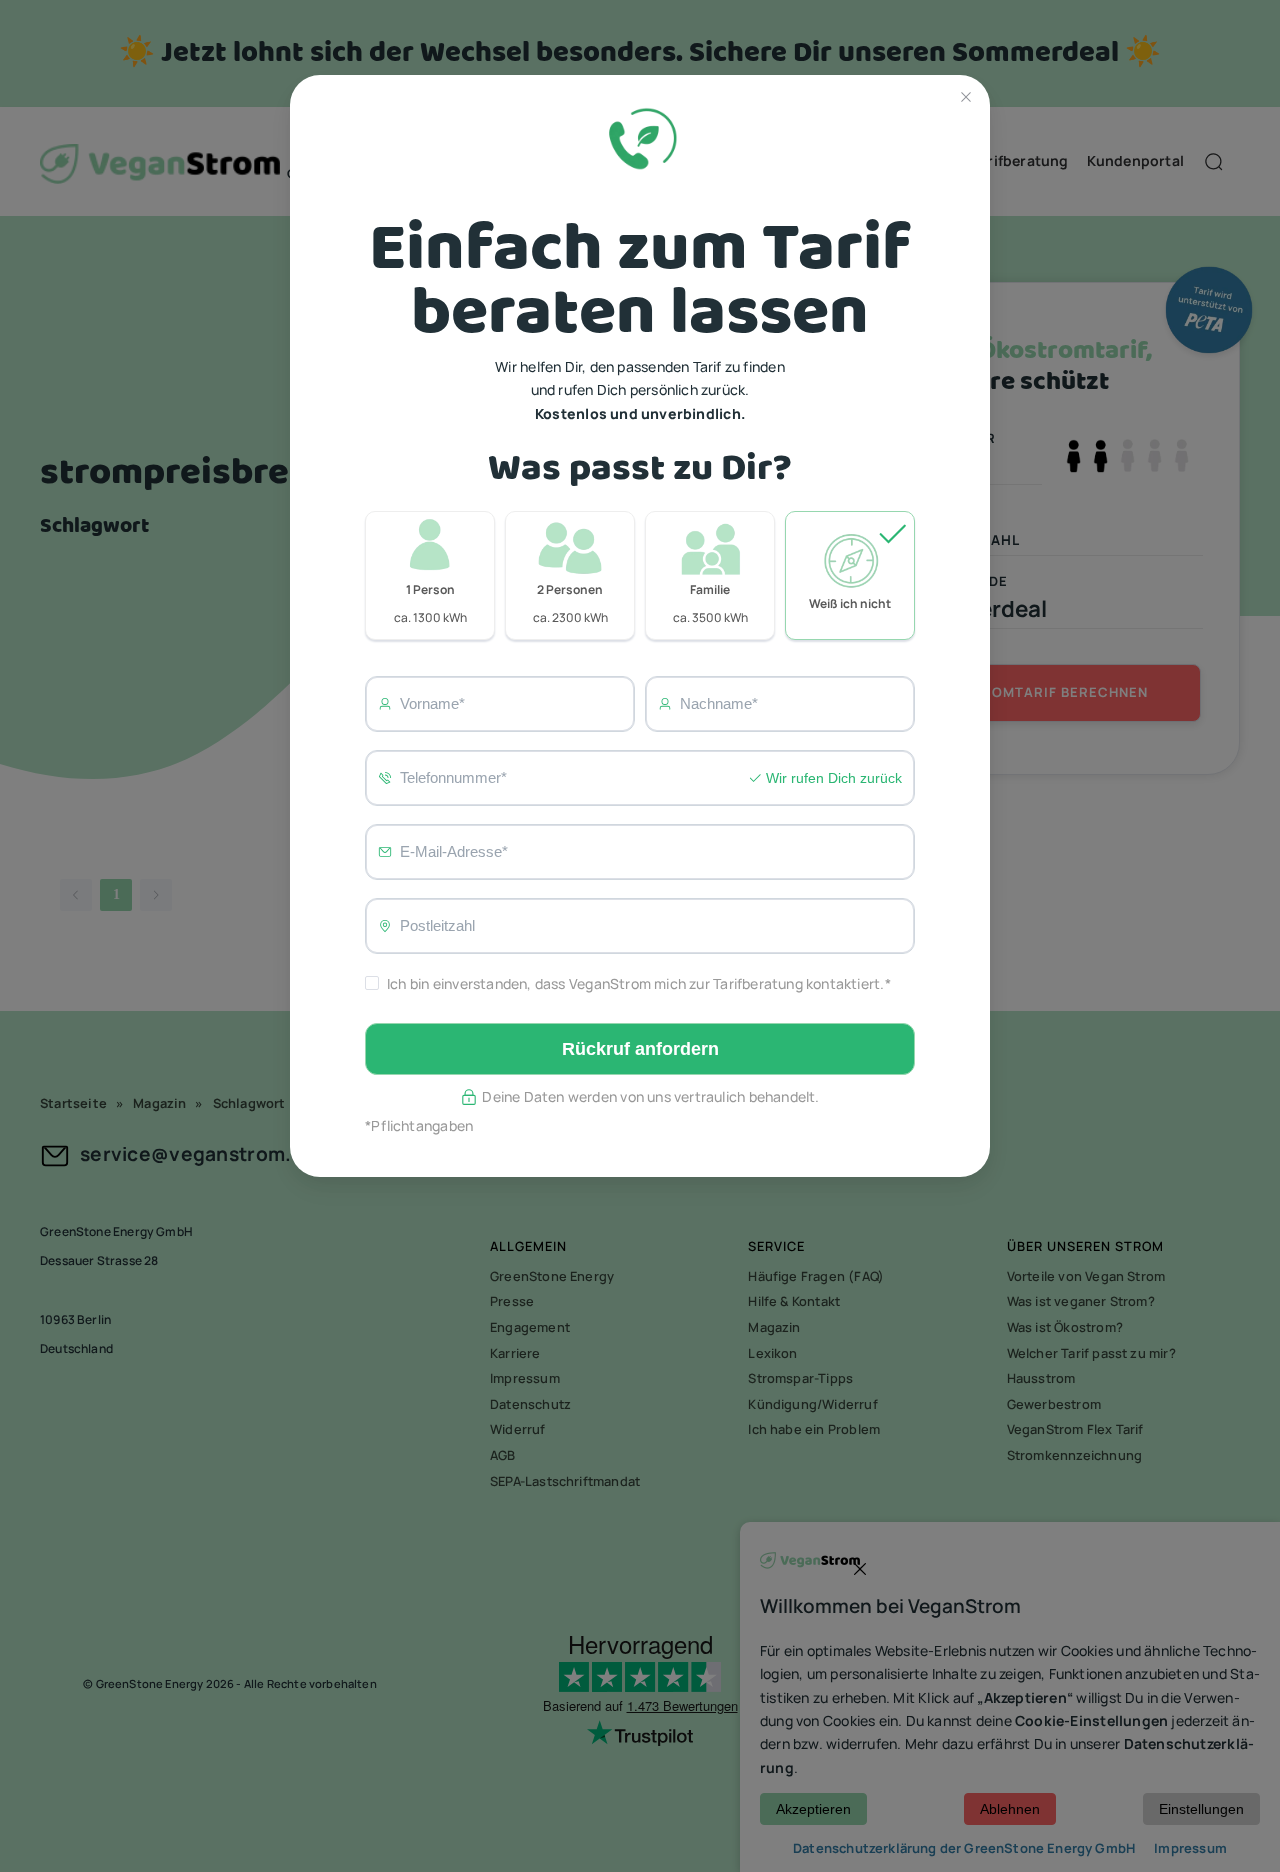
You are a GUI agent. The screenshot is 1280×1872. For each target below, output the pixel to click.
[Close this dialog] (966, 99)
